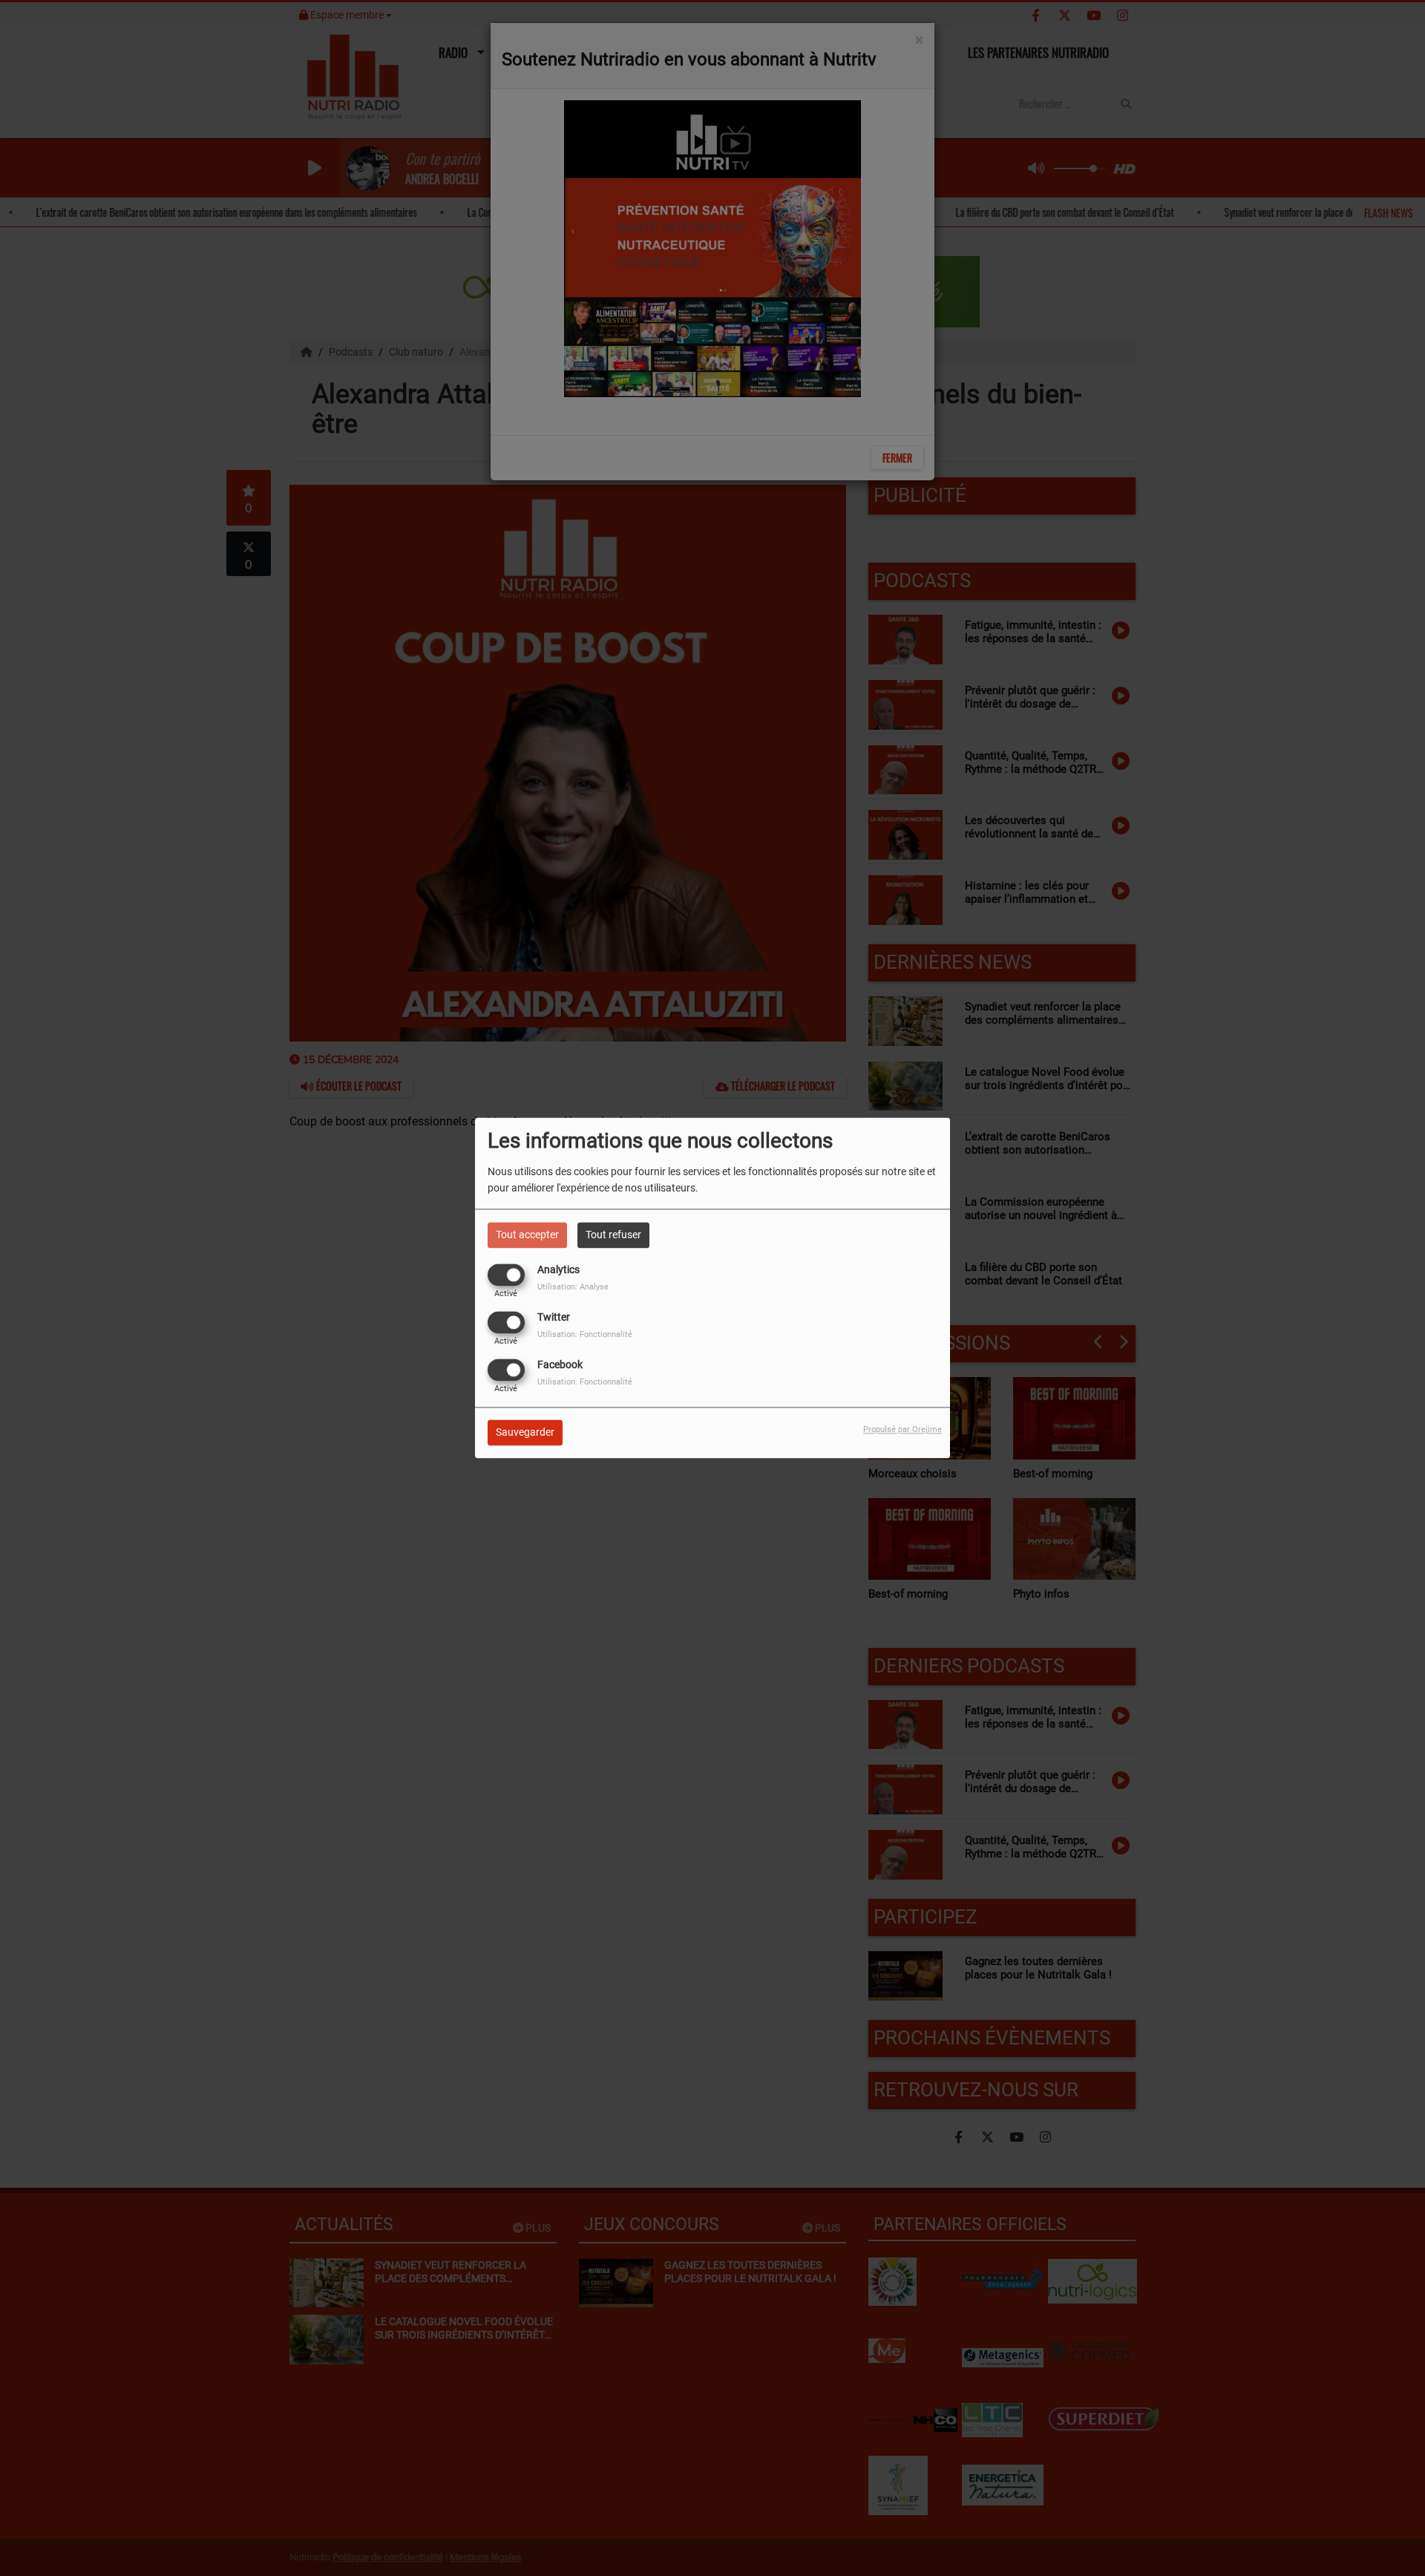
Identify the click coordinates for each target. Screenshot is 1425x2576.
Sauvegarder (525, 1433)
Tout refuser (613, 1235)
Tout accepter (527, 1235)
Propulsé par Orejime (902, 1430)
